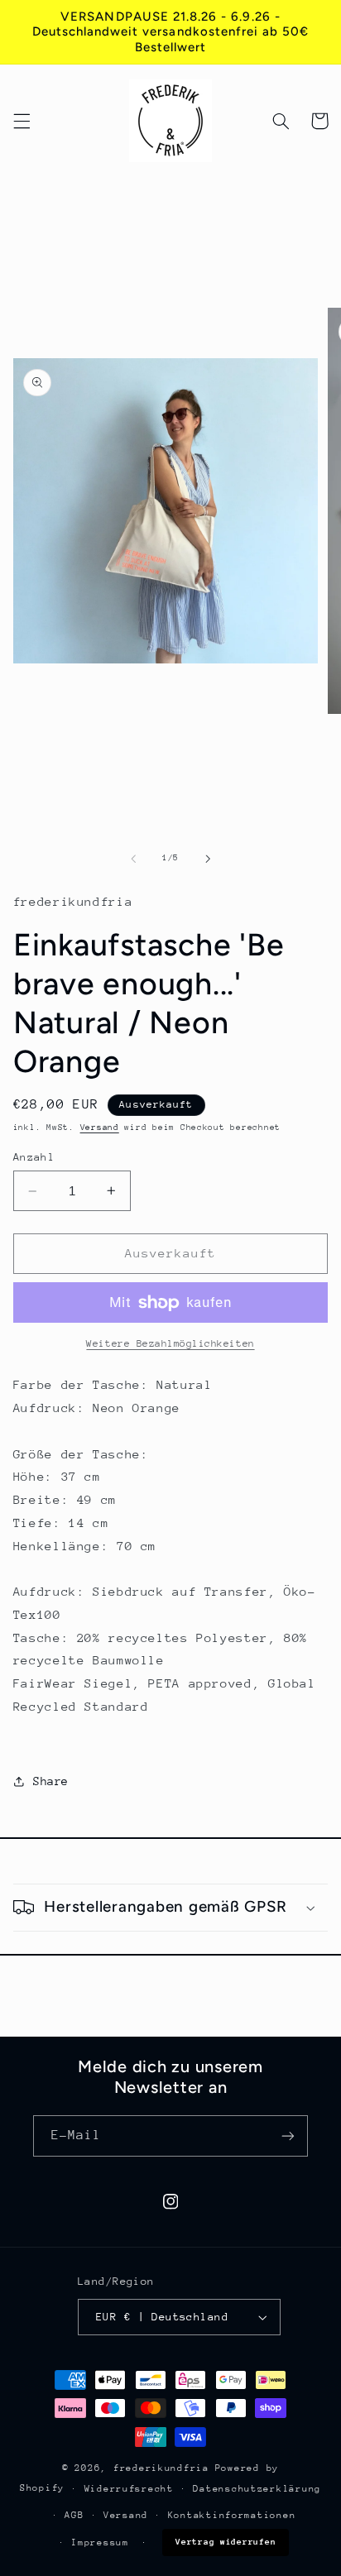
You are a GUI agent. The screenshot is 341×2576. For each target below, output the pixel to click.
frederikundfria (161, 2468)
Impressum (100, 2542)
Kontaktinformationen (232, 2515)
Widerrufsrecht (129, 2489)
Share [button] (51, 1781)
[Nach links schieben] (133, 859)
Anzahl (34, 1157)
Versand (100, 1128)
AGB (74, 2515)
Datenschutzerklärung (257, 2489)
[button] (22, 121)
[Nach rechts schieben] (208, 859)
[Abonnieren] (288, 2135)
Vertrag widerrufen (226, 2542)
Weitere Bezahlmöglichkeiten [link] (170, 1343)
